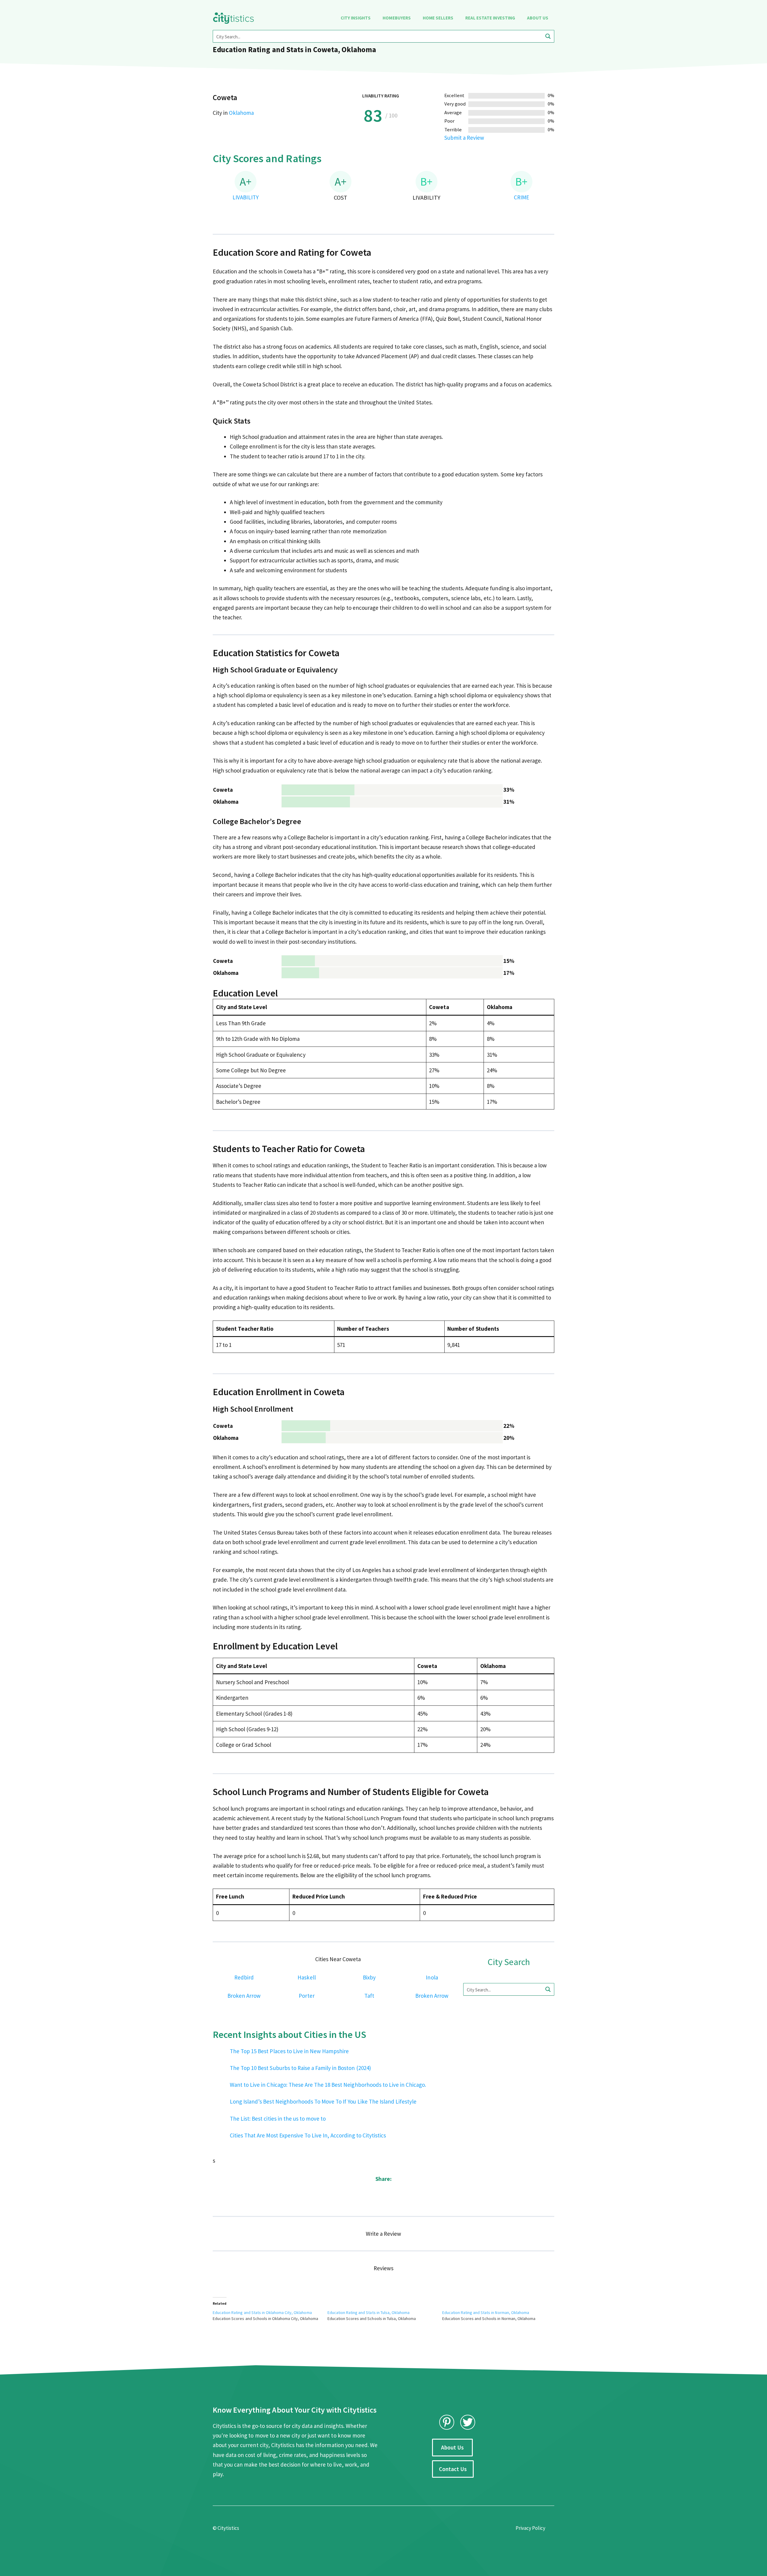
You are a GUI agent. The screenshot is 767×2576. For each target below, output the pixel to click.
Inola (432, 1977)
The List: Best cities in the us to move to (278, 2119)
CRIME (521, 197)
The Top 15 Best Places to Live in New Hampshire (289, 2051)
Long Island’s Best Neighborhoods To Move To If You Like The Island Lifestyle (323, 2101)
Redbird (244, 1977)
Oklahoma (241, 113)
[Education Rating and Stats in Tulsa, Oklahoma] (385, 2315)
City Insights (356, 18)
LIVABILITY (245, 197)
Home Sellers (438, 18)
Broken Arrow (244, 1996)
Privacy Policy (530, 2528)
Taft (369, 1996)
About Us (538, 18)
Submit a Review (464, 138)
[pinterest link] (447, 2422)
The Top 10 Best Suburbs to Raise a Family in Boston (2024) (300, 2068)
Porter (307, 1996)
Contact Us (453, 2469)
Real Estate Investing (490, 18)
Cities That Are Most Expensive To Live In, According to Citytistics (308, 2135)
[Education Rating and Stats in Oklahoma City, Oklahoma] (270, 2315)
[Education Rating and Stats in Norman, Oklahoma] (500, 2315)
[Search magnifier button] (548, 36)
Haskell (307, 1977)
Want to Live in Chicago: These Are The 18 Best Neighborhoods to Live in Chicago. (328, 2085)
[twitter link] (468, 2422)
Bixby (369, 1977)
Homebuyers (397, 18)
